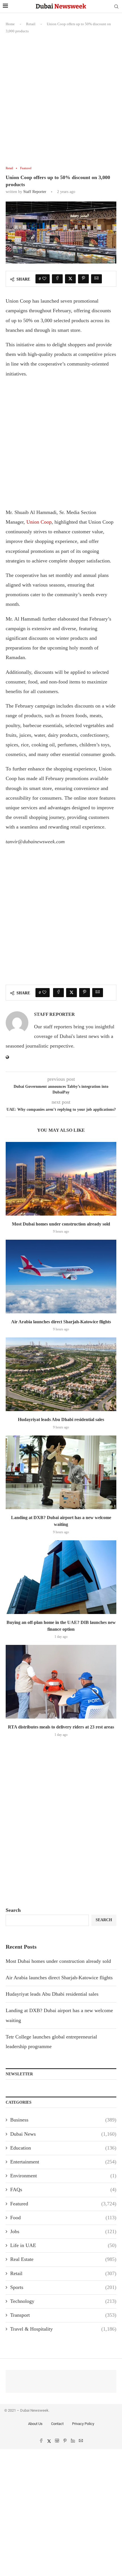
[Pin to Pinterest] (83, 279)
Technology (63, 2301)
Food (63, 2218)
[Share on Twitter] (70, 279)
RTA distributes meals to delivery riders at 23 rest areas (61, 1727)
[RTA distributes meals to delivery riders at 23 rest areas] (61, 1682)
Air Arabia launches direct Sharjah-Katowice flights (61, 1322)
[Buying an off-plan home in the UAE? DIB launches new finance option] (61, 1577)
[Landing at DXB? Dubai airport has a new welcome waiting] (61, 1472)
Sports (63, 2287)
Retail (31, 24)
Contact (57, 2424)
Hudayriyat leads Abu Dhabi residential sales (61, 1419)
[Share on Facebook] (57, 279)
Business (63, 2120)
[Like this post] (44, 279)
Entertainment (63, 2162)
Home (10, 24)
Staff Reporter (35, 192)
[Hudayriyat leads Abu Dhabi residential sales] (61, 1374)
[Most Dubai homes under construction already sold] (61, 1179)
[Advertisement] (61, 103)
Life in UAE (63, 2245)
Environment (63, 2176)
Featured (63, 2204)
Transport (63, 2315)
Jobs (63, 2231)
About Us (35, 2424)
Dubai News (63, 2134)
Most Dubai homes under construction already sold (61, 1224)
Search (13, 1910)
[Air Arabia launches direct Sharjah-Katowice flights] (61, 1277)
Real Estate (63, 2259)
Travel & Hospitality (63, 2329)
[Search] (116, 7)
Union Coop (39, 522)
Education (63, 2148)
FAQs (63, 2190)
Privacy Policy (83, 2424)
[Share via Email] (96, 279)
